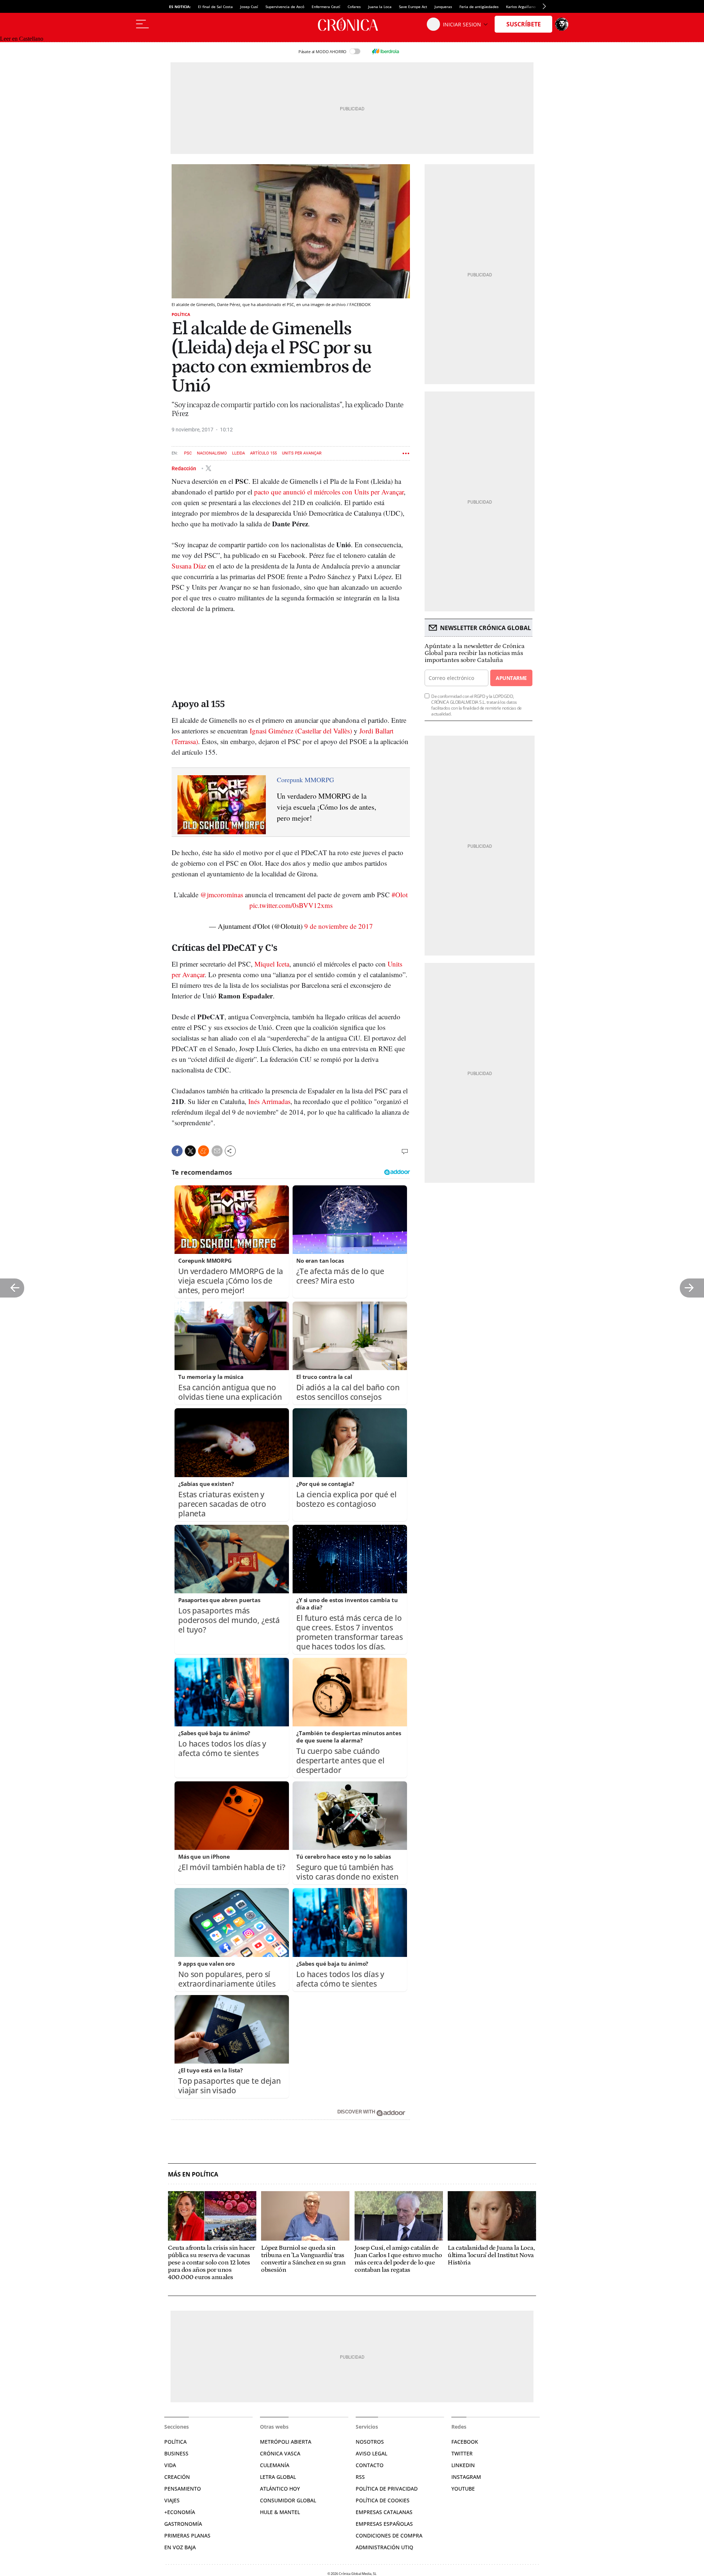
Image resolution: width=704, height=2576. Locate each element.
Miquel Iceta (272, 964)
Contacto (370, 2465)
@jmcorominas (222, 895)
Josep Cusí (249, 7)
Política (181, 314)
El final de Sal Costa (215, 7)
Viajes (172, 2500)
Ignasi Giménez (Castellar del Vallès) (301, 731)
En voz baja (180, 2547)
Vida (170, 2465)
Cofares (354, 7)
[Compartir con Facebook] (177, 1151)
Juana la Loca (380, 7)
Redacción (184, 468)
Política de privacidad (387, 2489)
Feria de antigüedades (479, 7)
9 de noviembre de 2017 (339, 926)
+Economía (180, 2512)
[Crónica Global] (352, 24)
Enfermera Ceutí (326, 7)
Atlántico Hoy (280, 2489)
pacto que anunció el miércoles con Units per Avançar (329, 492)
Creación (177, 2477)
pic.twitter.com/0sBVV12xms (291, 905)
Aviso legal (371, 2453)
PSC (188, 453)
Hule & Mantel (280, 2512)
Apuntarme (511, 678)
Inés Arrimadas (269, 1101)
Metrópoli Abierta (286, 2442)
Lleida (239, 453)
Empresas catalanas (384, 2512)
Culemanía (275, 2465)
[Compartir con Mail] (217, 1151)
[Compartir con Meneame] (203, 1151)
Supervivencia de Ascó (285, 7)
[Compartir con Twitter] (190, 1151)
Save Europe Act (413, 7)
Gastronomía (183, 2524)
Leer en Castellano (22, 39)
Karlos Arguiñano (521, 7)
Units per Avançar (302, 453)
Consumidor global (288, 2500)
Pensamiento (183, 2489)
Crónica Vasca (280, 2453)
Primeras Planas (187, 2535)
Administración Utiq (384, 2547)
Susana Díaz (189, 566)
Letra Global (278, 2477)
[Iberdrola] (385, 51)
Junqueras (443, 7)
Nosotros (370, 2442)
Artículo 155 (263, 453)
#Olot (400, 895)
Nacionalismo (212, 453)
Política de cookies (383, 2500)
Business (176, 2453)
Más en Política (193, 2174)
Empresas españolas (384, 2524)
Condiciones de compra (389, 2535)
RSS (360, 2477)
